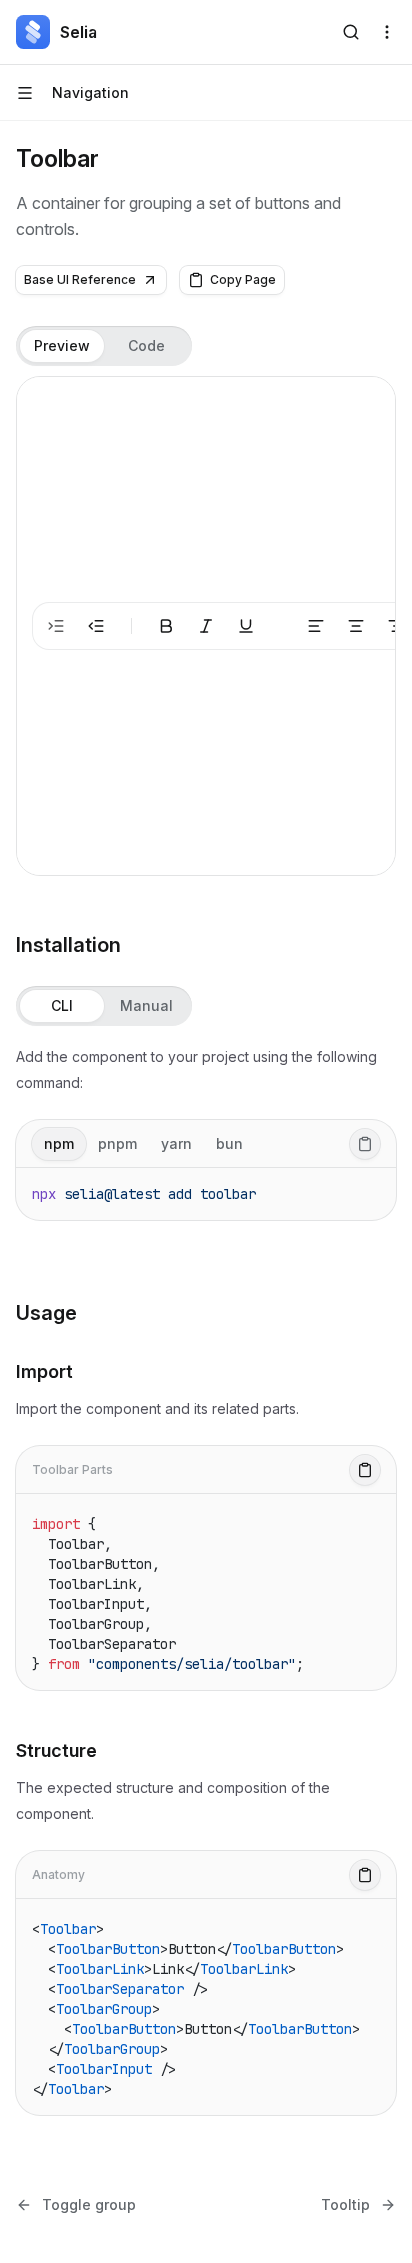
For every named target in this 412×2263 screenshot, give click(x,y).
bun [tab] (229, 1143)
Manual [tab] (146, 1005)
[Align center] (356, 626)
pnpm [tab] (117, 1143)
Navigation (90, 92)
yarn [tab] (176, 1143)
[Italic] (206, 626)
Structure (56, 1750)
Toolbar (57, 158)
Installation (68, 945)
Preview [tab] (62, 345)
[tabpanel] (206, 626)
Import (44, 1371)
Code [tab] (146, 345)
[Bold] (166, 626)
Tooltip (345, 2204)
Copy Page (243, 279)
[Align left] (316, 626)
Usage (46, 1313)
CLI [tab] (62, 1005)
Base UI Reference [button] (80, 279)
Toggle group (89, 2204)
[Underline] (246, 626)
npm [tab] (59, 1143)
